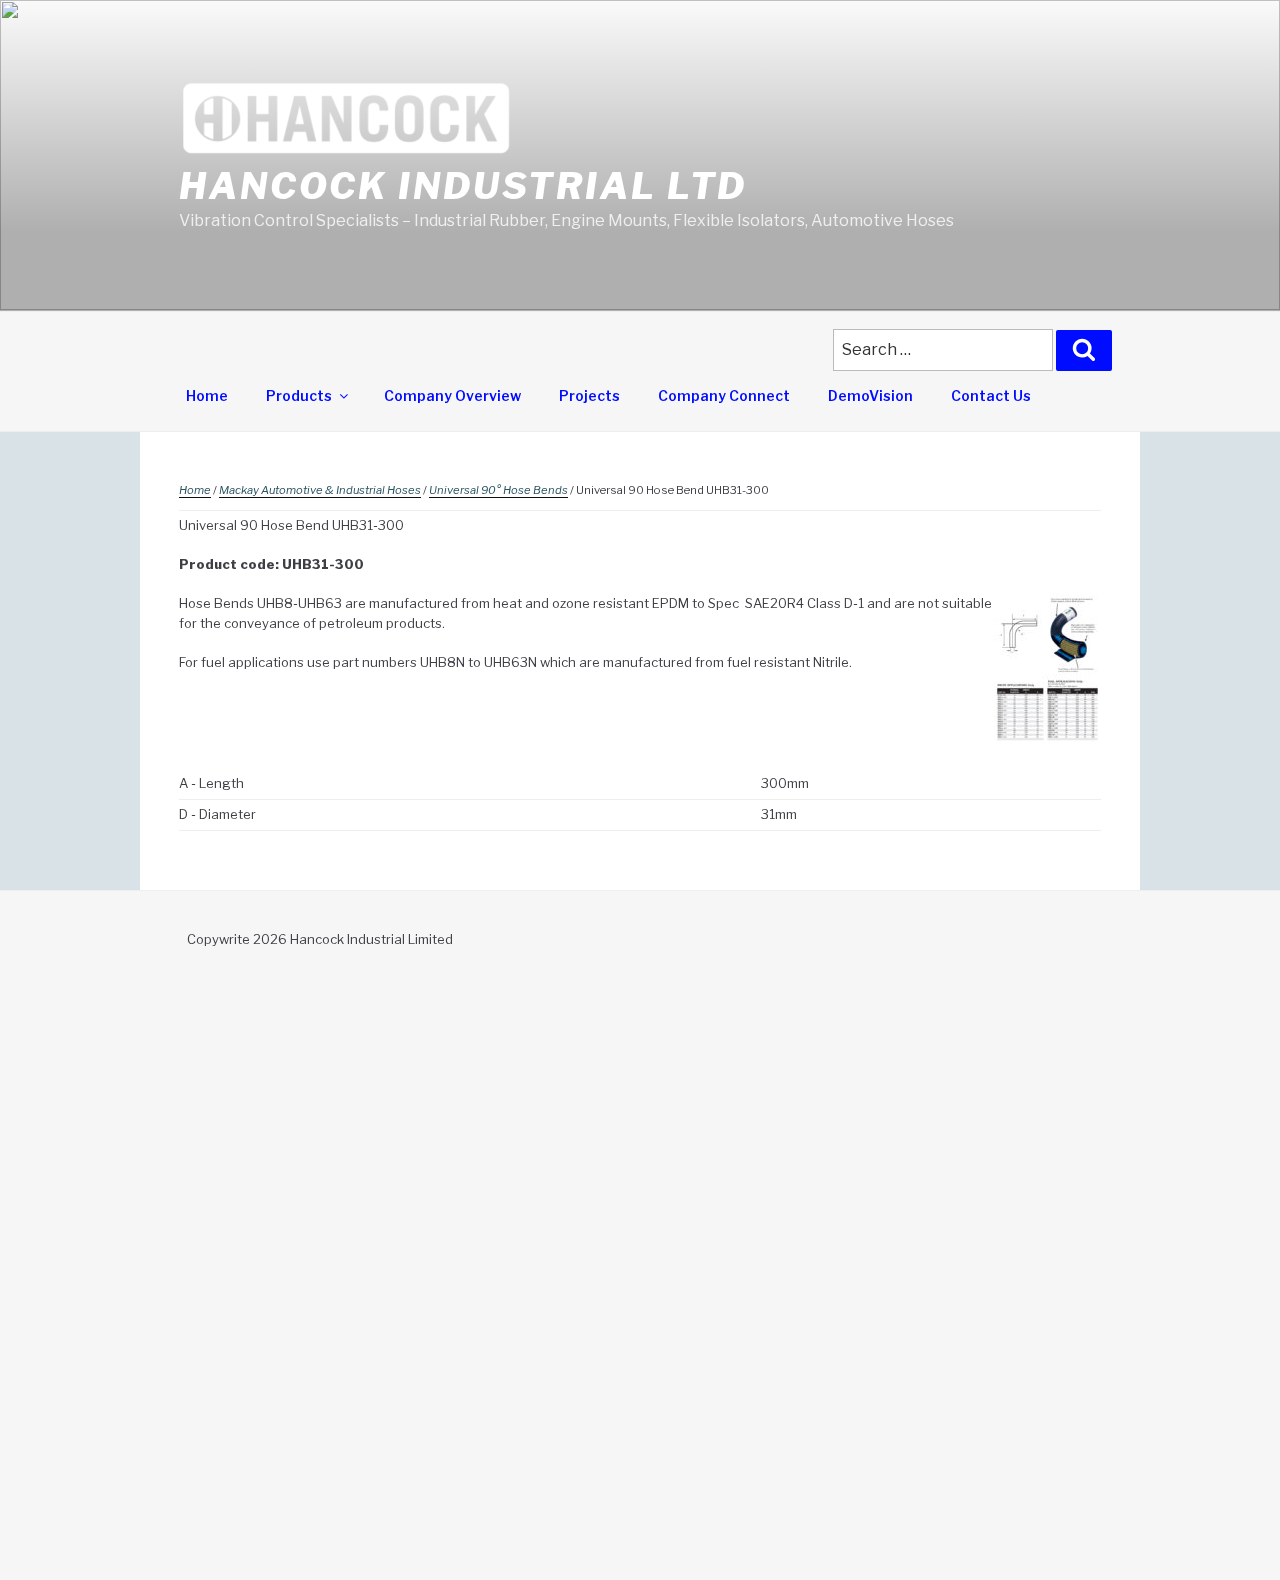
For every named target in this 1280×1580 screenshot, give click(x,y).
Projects (589, 395)
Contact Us (991, 395)
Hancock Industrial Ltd (463, 186)
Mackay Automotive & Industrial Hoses (320, 490)
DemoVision (870, 395)
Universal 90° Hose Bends (498, 490)
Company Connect (724, 395)
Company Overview (452, 395)
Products (299, 395)
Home (207, 395)
